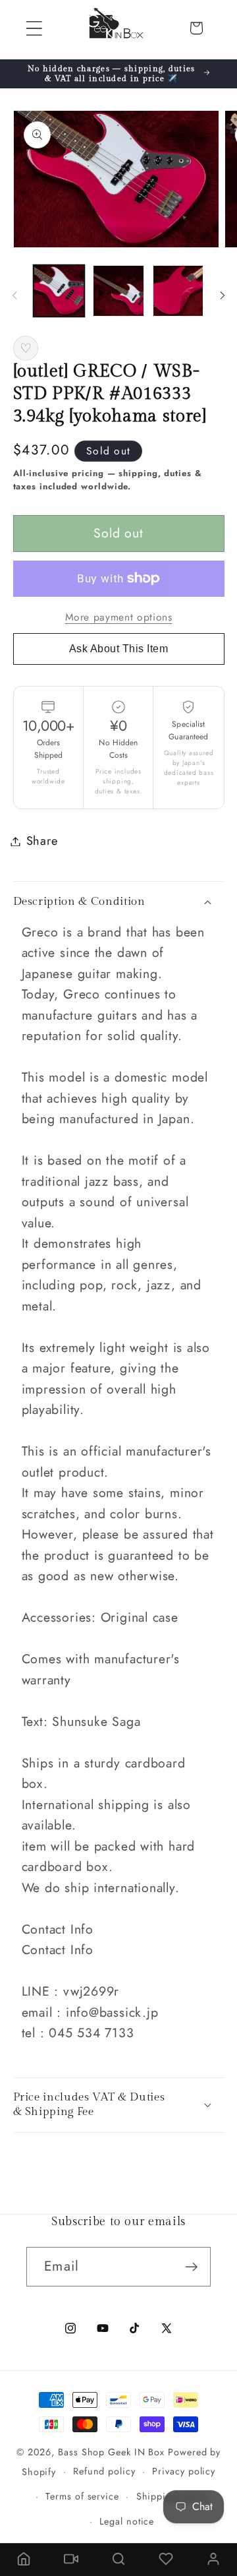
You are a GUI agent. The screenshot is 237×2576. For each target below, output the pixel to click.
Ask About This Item (119, 649)
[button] (34, 28)
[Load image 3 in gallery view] (178, 291)
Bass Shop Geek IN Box (111, 2452)
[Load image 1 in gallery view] (59, 291)
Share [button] (42, 841)
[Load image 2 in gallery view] (118, 291)
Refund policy (104, 2471)
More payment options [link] (119, 617)
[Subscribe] (191, 2267)
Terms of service (82, 2496)
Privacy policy (184, 2471)
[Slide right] (223, 295)
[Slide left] (14, 295)
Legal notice (127, 2521)
